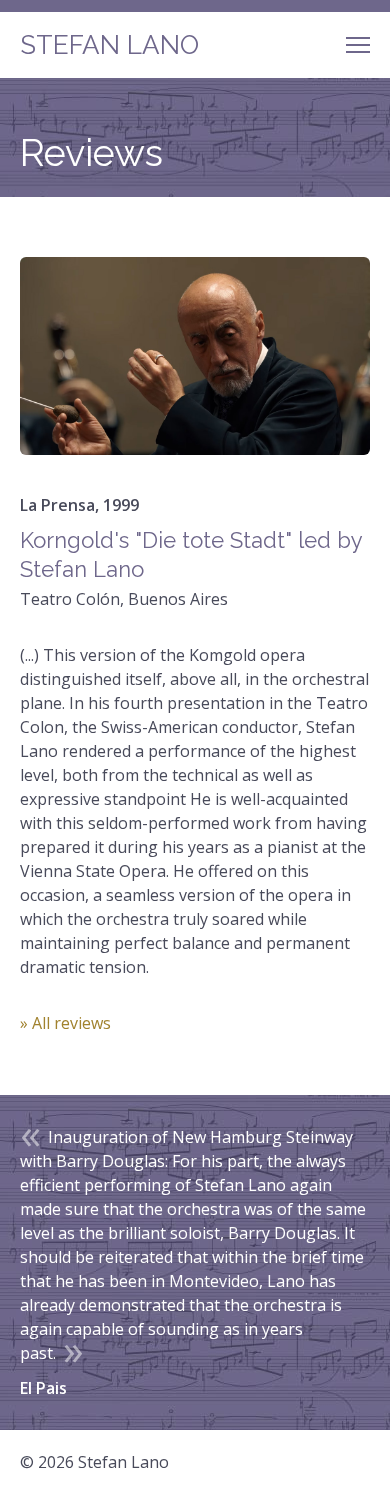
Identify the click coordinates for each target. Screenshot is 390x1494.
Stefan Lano (109, 45)
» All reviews (65, 1023)
